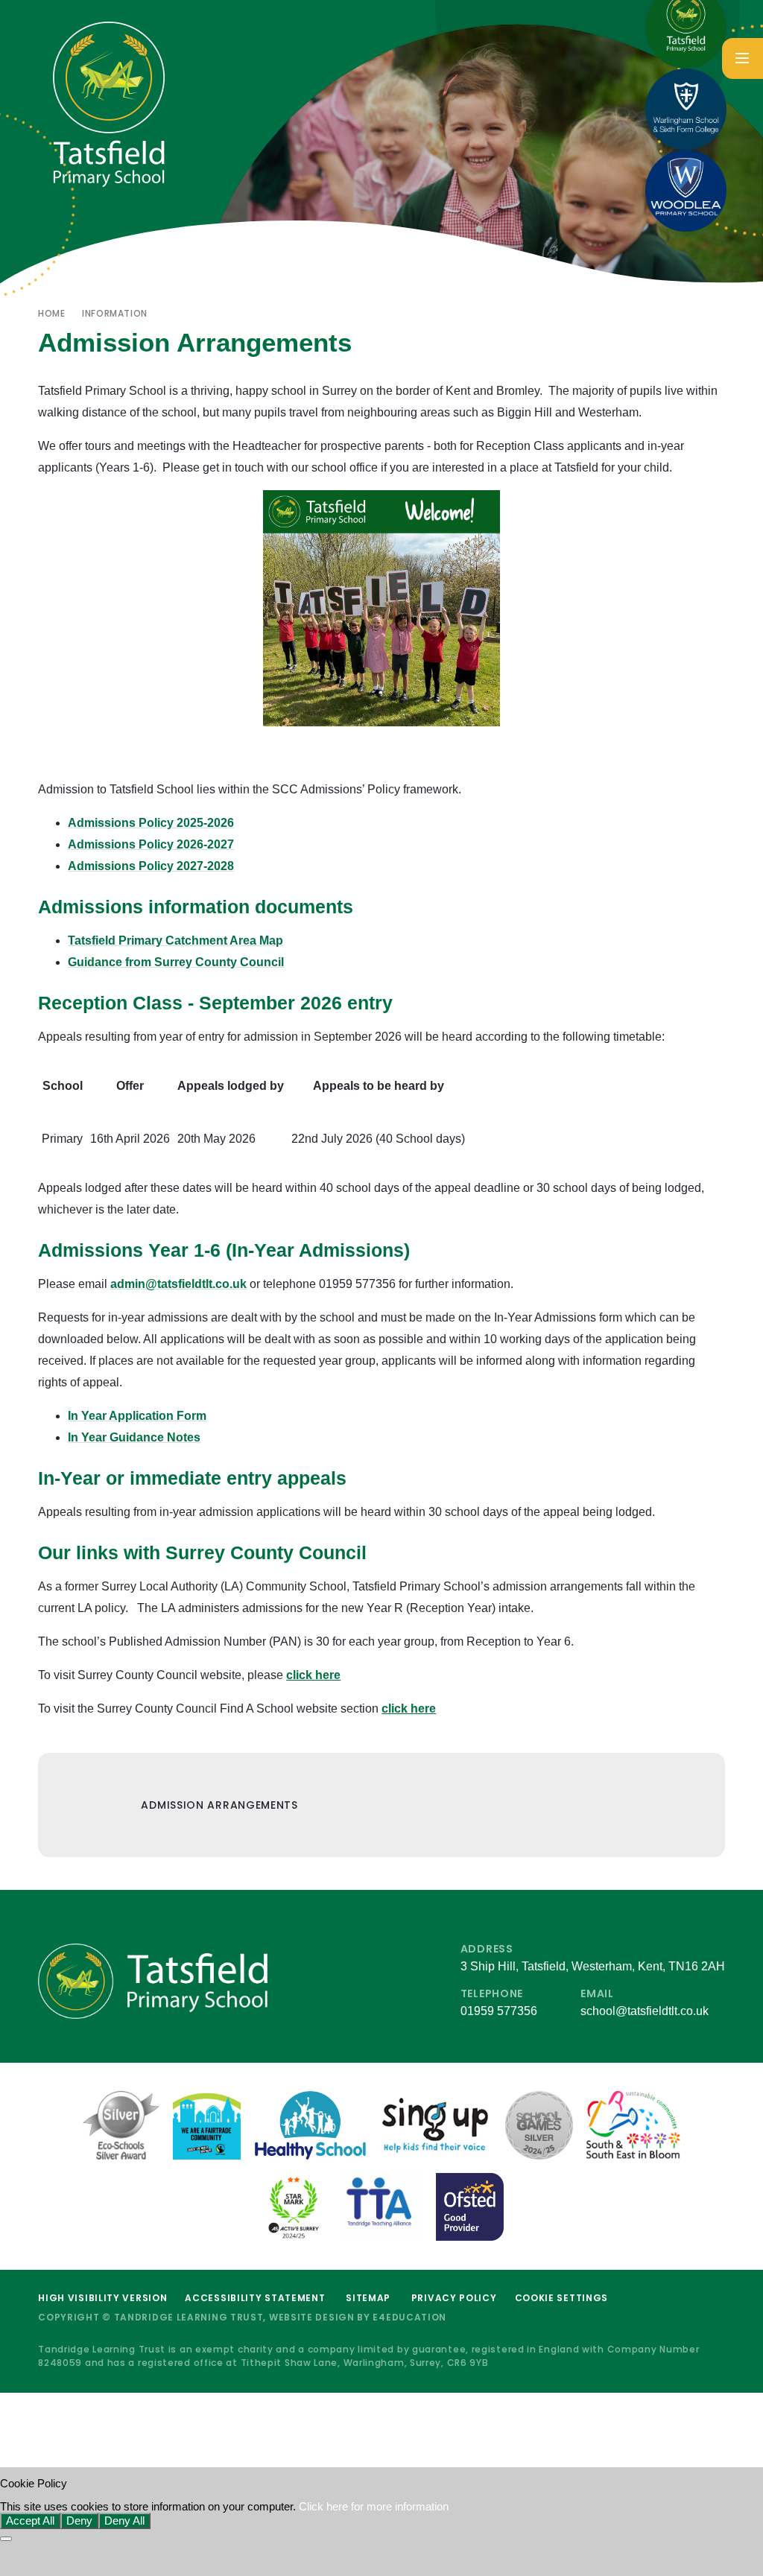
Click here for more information (374, 2507)
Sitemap (368, 2298)
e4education (409, 2317)
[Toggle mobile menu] (743, 58)
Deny (79, 2521)
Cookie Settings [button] (562, 2298)
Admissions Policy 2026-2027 (151, 844)
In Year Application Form (137, 1416)
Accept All (30, 2521)
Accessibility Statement (255, 2298)
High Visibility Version (102, 2298)
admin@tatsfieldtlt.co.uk (178, 1284)
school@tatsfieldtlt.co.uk (645, 2011)
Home (51, 313)
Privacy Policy (454, 2298)
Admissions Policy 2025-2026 (151, 823)
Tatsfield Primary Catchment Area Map (175, 940)
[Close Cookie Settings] (6, 2539)
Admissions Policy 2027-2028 (151, 866)
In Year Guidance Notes (134, 1437)
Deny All (124, 2521)
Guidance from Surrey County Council (176, 962)
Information (115, 313)
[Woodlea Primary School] (686, 191)
